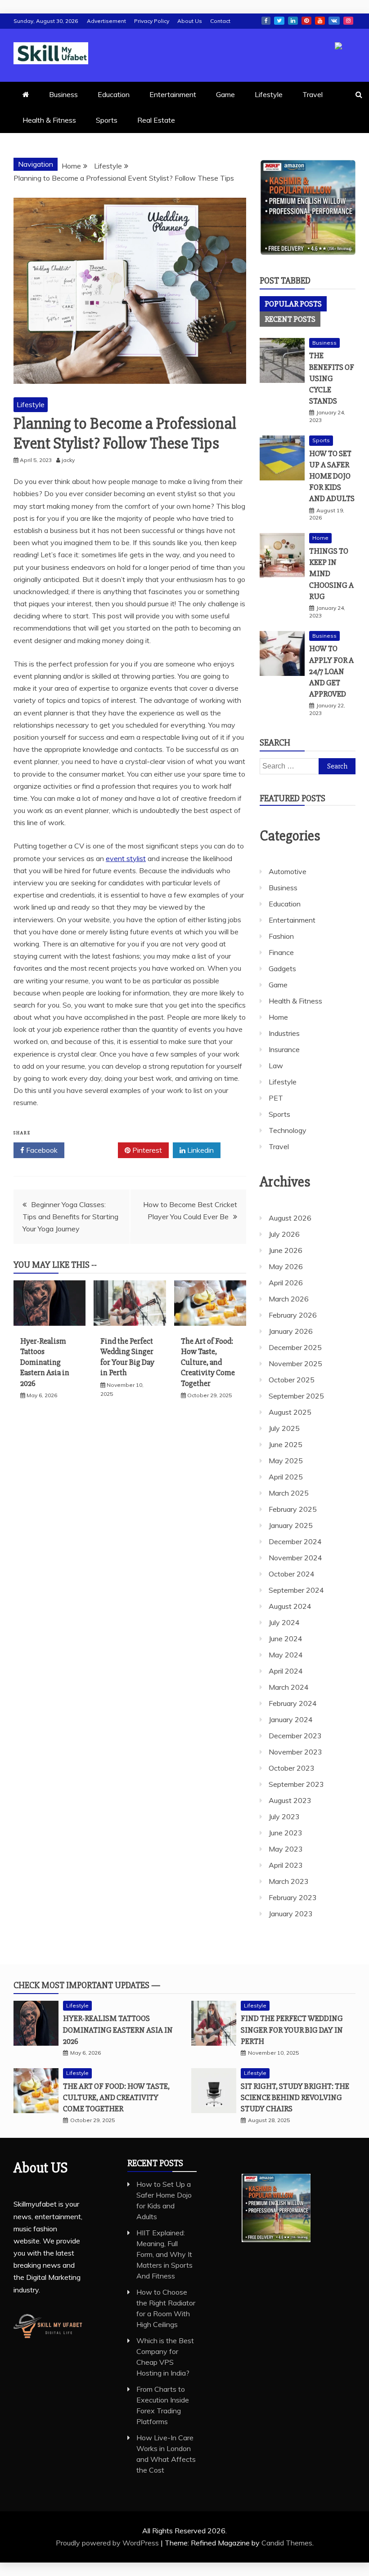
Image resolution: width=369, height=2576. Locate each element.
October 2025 (292, 1380)
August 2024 (290, 1606)
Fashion (281, 936)
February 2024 (293, 1703)
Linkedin (293, 21)
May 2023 (286, 1849)
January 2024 (291, 1719)
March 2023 (289, 1881)
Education (114, 94)
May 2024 (286, 1655)
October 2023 (292, 1768)
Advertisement (106, 21)
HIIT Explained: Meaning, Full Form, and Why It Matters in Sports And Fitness (164, 2254)
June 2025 (286, 1444)
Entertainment (173, 94)
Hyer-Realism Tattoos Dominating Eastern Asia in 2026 (45, 1362)
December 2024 (295, 1541)
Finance (281, 952)
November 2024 (295, 1558)
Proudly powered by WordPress (108, 2543)
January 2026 (291, 1331)
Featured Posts (292, 798)
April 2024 (286, 1671)
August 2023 (290, 1800)
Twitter (279, 21)
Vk (334, 21)
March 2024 (289, 1687)
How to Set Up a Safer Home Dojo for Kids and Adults (332, 476)
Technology (288, 1130)
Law (276, 1066)
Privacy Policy (152, 21)
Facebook (266, 21)
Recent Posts (290, 319)
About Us (190, 21)
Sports (107, 120)
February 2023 (293, 1897)
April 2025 (286, 1477)
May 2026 (286, 1266)
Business (63, 94)
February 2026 (293, 1315)
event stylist (126, 858)
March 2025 (289, 1493)
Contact (220, 21)
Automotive (288, 871)
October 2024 (292, 1574)
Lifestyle (269, 94)
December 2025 (295, 1347)
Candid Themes (287, 2543)
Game (225, 94)
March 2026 (289, 1299)
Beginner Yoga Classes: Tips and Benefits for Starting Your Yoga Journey (70, 1217)
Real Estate (156, 120)
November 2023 (295, 1752)
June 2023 (286, 1833)
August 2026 (290, 1218)
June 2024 (286, 1639)
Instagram (348, 21)
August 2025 (290, 1412)
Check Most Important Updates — (87, 1985)
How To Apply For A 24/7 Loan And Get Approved (331, 671)
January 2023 (291, 1914)
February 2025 (293, 1509)
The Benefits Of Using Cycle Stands (332, 378)
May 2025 (286, 1461)
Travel (313, 94)
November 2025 (295, 1364)
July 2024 (284, 1622)
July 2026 (284, 1234)
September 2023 (296, 1784)
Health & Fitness (49, 120)
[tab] (293, 304)
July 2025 (284, 1428)
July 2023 (284, 1817)
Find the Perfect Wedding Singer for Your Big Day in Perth (127, 1357)
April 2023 (286, 1865)
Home (320, 538)
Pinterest (306, 21)
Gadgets (282, 968)
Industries (284, 1033)
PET (276, 1098)
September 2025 (296, 1396)
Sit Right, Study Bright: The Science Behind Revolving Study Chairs (295, 2097)
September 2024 (296, 1590)
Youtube (320, 21)
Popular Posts (293, 304)
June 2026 (286, 1250)
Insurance (284, 1049)
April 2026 (286, 1283)
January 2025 (291, 1525)
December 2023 (295, 1736)
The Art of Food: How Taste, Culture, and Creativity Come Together (208, 1362)
